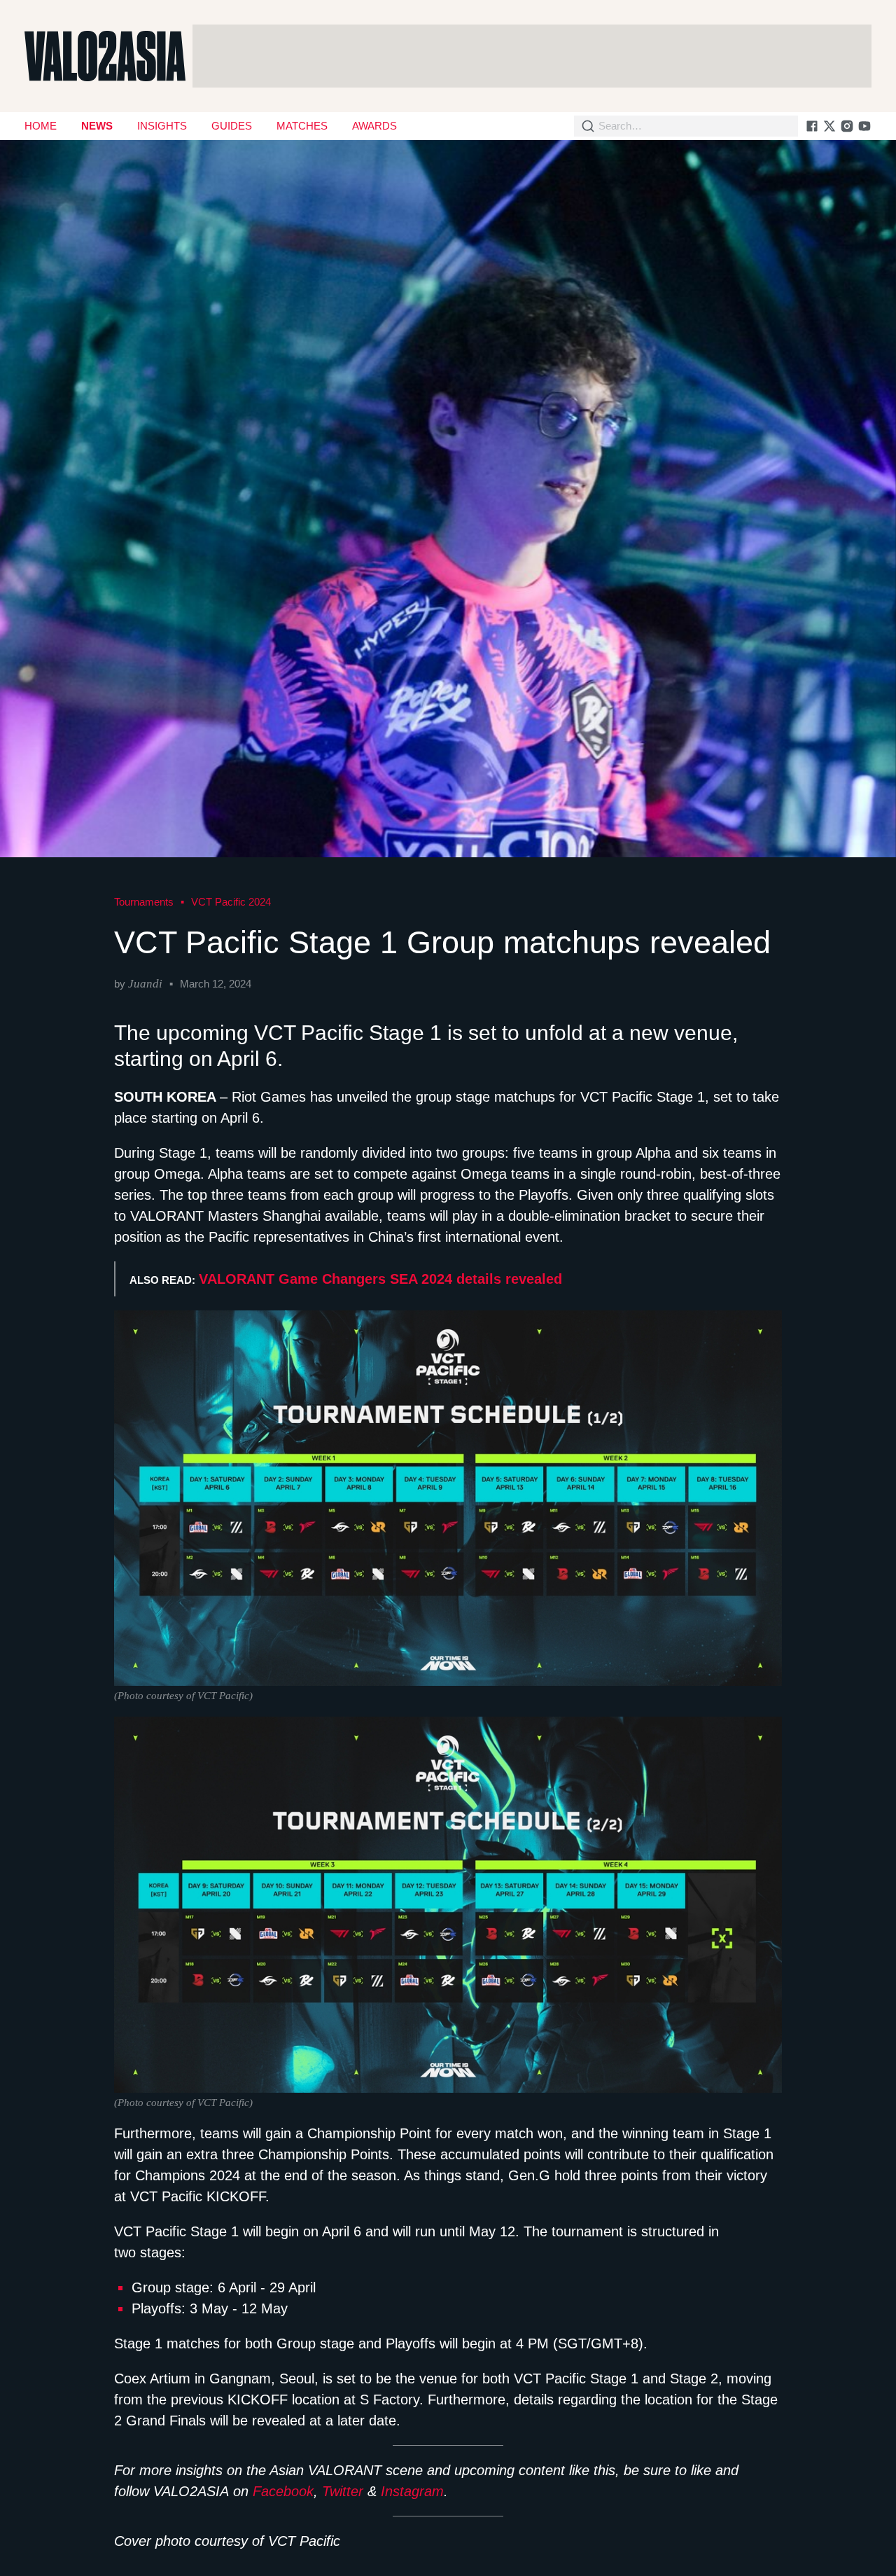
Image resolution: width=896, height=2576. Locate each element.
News (97, 126)
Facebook (283, 2491)
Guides (232, 126)
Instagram (412, 2491)
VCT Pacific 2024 (231, 902)
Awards (374, 126)
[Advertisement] (532, 56)
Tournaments (144, 902)
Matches (302, 126)
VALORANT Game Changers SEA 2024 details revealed (380, 1279)
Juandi (145, 984)
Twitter (343, 2491)
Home (41, 126)
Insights (162, 126)
